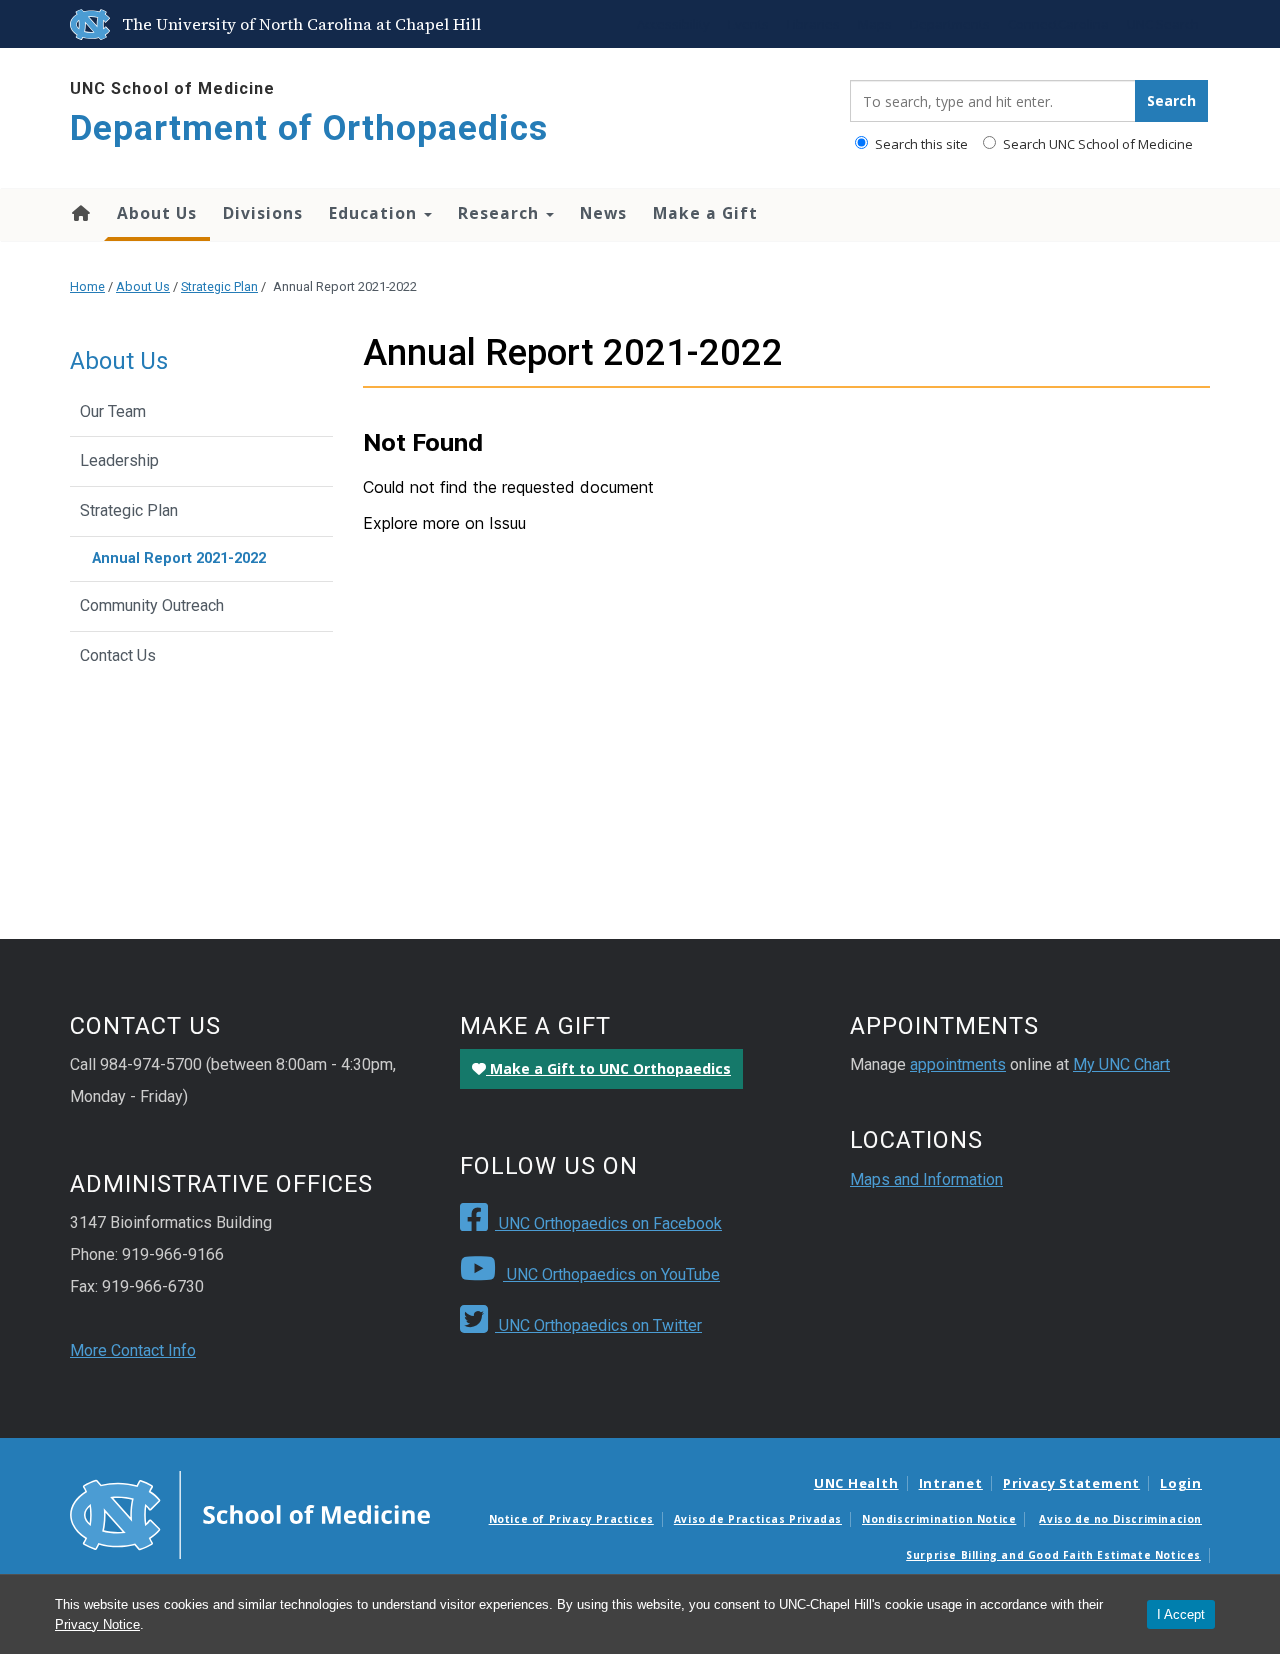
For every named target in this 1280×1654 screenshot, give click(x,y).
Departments (950, 24)
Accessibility (673, 24)
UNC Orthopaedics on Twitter (598, 1325)
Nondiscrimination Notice (939, 1519)
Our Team (113, 411)
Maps (875, 24)
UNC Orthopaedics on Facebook (608, 1223)
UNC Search (1163, 24)
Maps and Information (926, 1179)
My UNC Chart (1121, 1064)
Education (375, 213)
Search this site (920, 144)
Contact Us (118, 655)
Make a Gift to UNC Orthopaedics (608, 1068)
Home (79, 213)
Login (1181, 1483)
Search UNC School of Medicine (1096, 144)
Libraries (813, 24)
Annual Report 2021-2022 (179, 558)
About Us (157, 213)
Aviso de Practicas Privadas (758, 1519)
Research (501, 213)
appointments (958, 1064)
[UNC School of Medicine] (250, 1513)
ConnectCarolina (1058, 24)
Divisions (263, 213)
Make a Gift (705, 213)
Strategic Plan (219, 286)
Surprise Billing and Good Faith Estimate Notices (1053, 1555)
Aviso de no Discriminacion (1120, 1519)
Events (748, 24)
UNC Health (856, 1483)
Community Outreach (152, 605)
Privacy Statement (1071, 1483)
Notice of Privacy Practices (571, 1519)
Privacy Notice (97, 1624)
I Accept (1181, 1614)
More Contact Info (133, 1350)
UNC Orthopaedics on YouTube (611, 1274)
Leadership (119, 460)
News (603, 213)
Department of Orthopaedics (309, 128)
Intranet (951, 1483)
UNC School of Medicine (172, 88)
